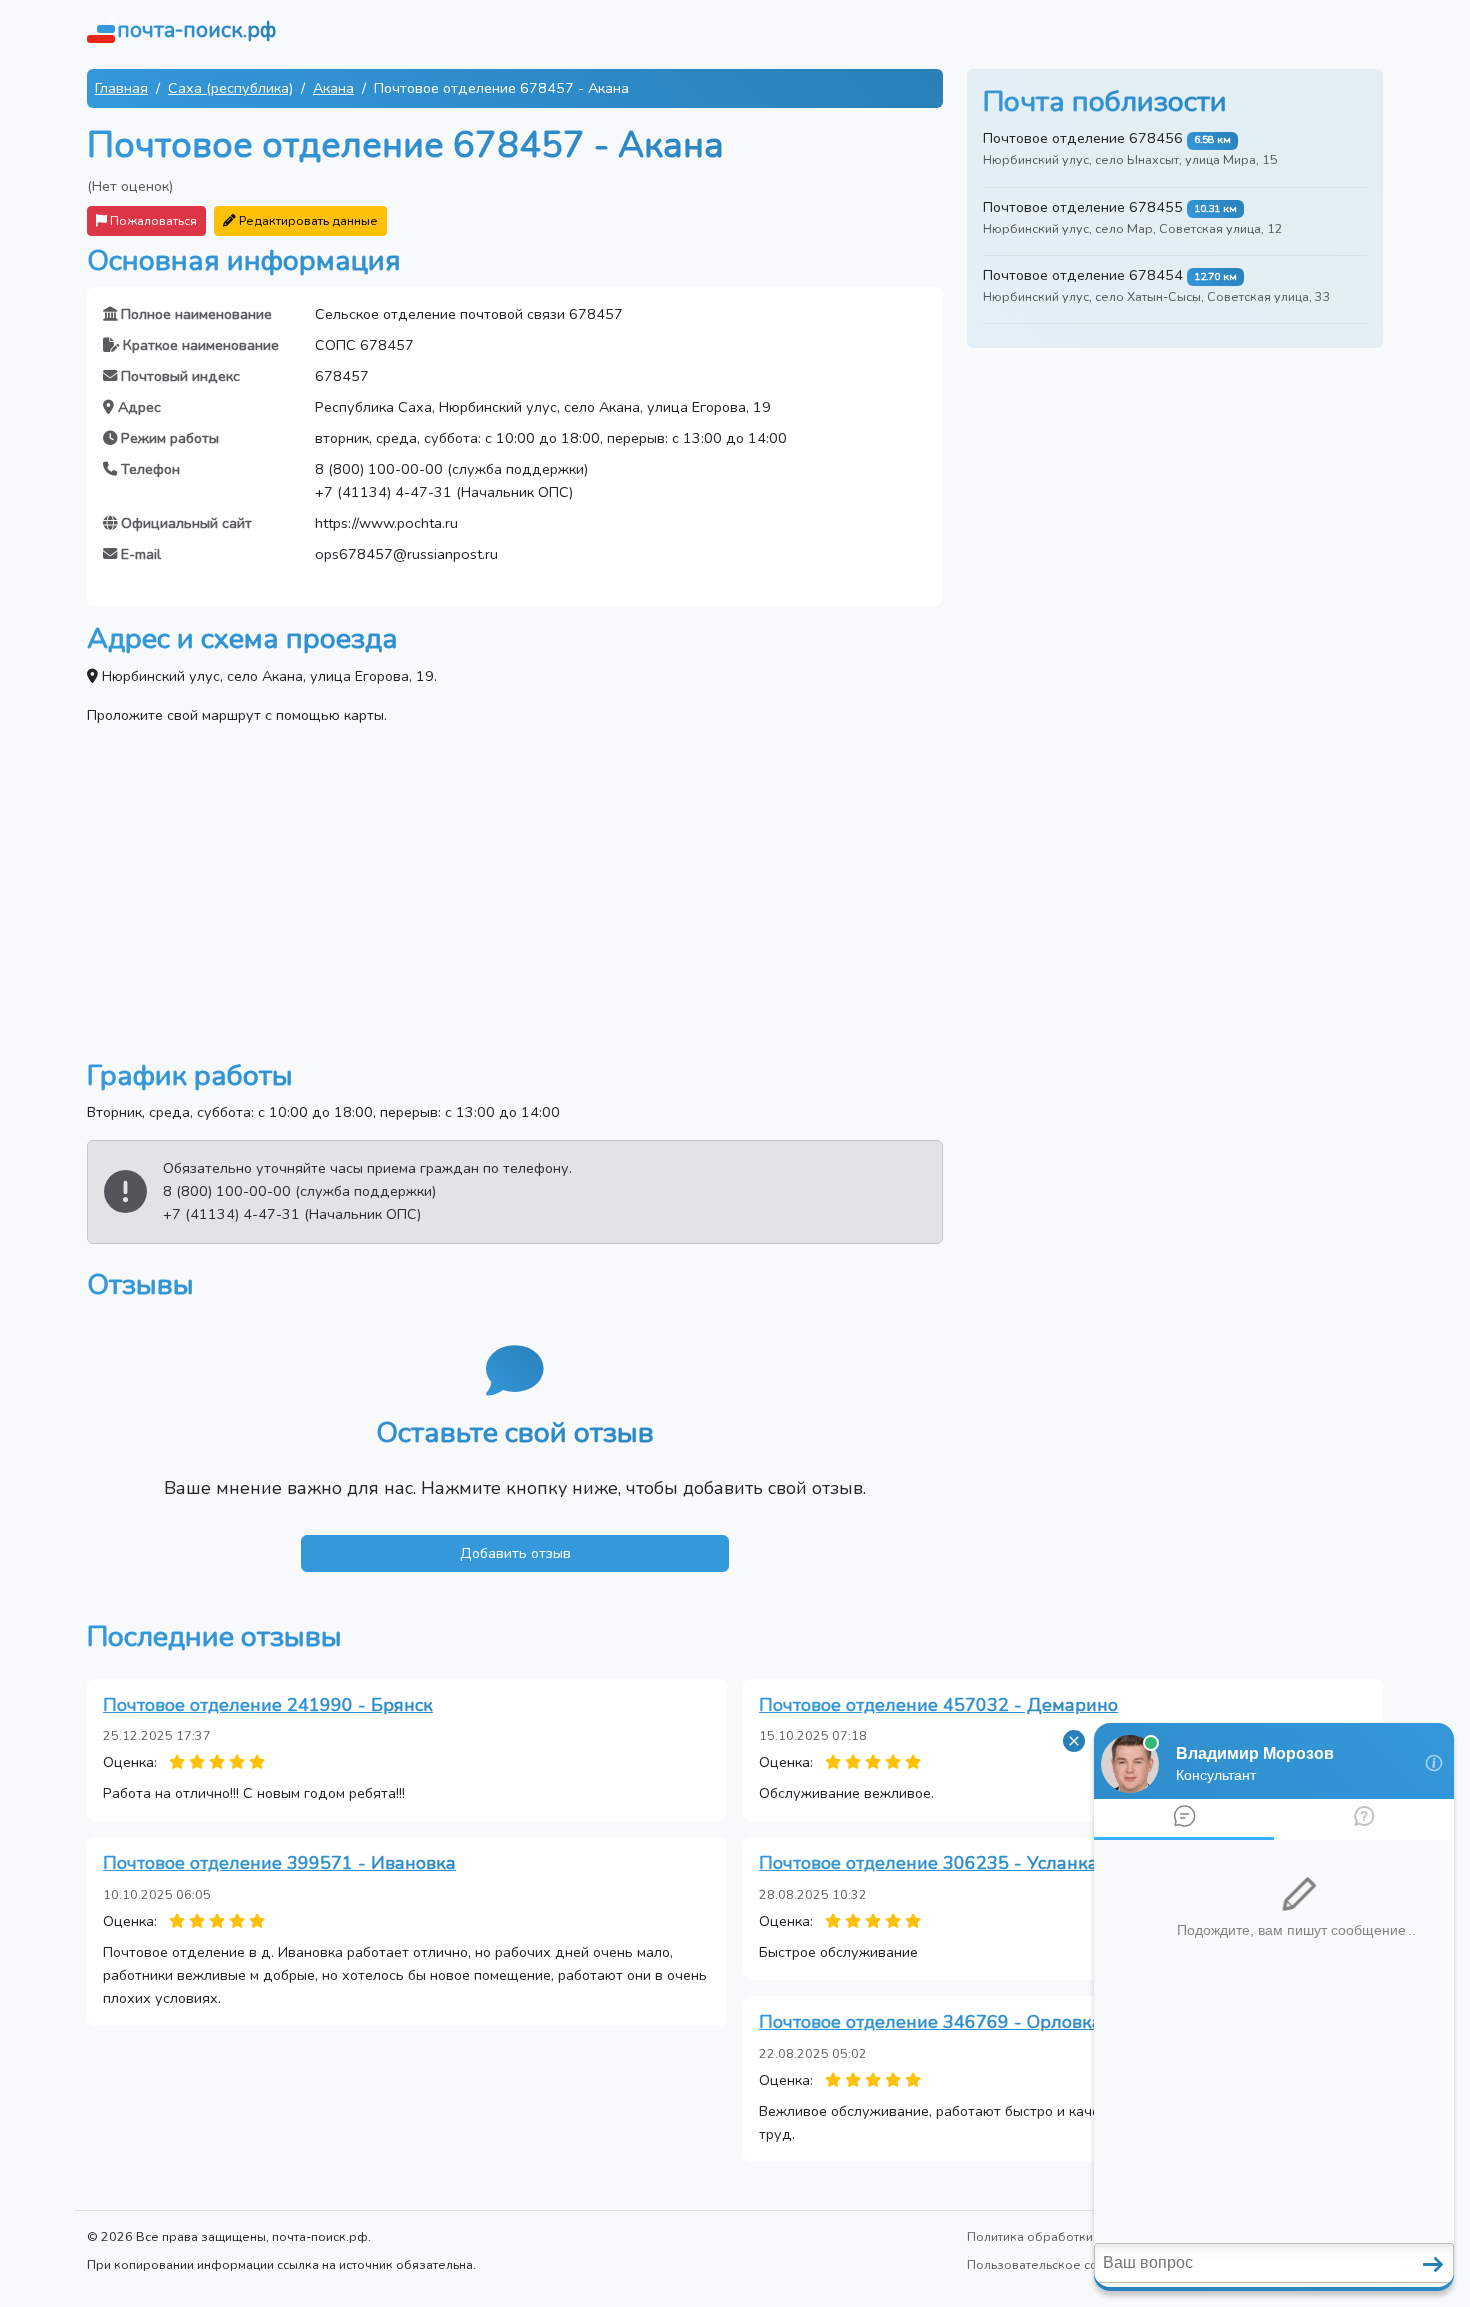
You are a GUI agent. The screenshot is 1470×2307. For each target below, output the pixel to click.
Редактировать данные (307, 220)
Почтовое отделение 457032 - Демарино (938, 1705)
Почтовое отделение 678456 (1083, 138)
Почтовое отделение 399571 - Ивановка (279, 1863)
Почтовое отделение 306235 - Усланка (928, 1863)
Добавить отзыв (515, 1553)
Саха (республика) (230, 88)
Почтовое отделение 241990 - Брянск (268, 1705)
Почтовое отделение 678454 (1083, 275)
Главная (121, 88)
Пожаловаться (152, 220)
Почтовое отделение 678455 (1083, 207)
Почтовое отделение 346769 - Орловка (930, 2022)
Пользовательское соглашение (1062, 2264)
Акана (333, 88)
